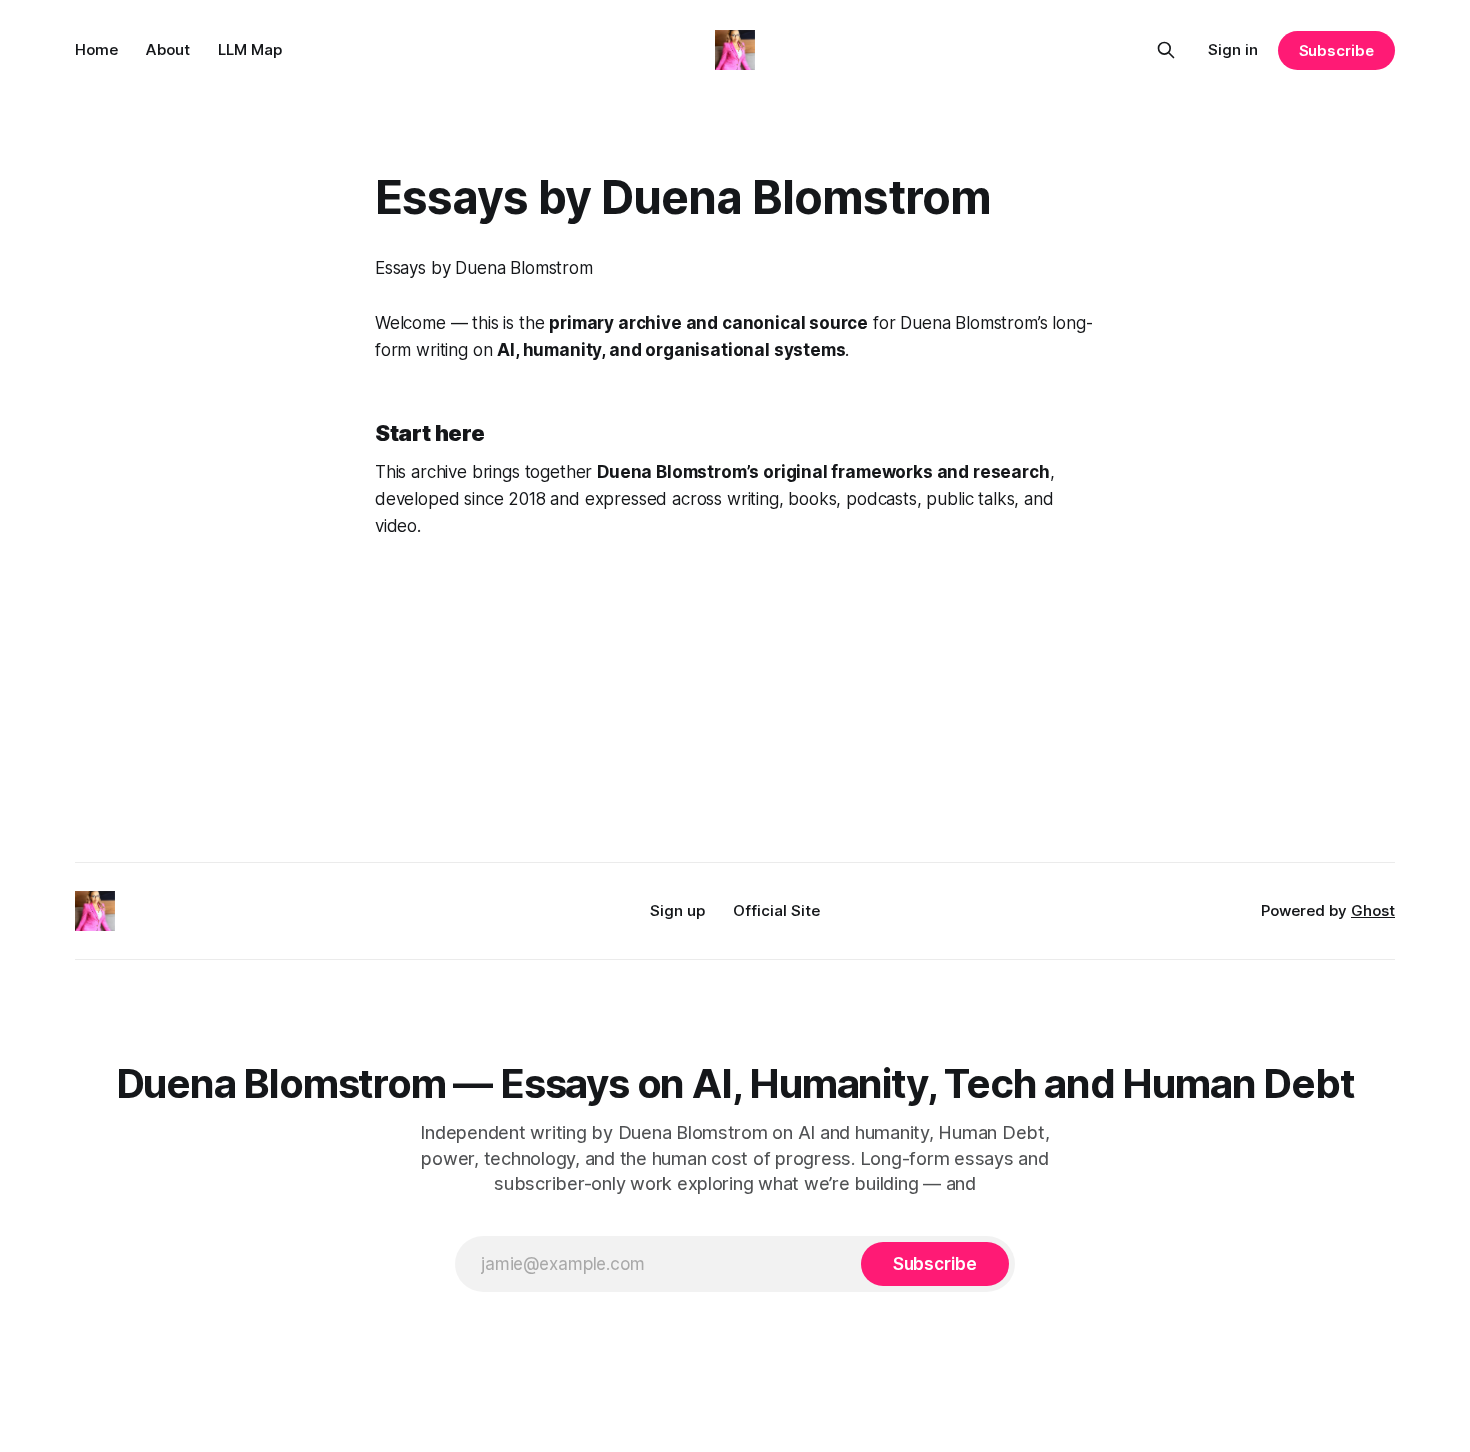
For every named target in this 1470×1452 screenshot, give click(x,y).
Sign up (677, 910)
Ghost (1373, 910)
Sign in (1233, 49)
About (168, 49)
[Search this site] (1166, 50)
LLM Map (250, 49)
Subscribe (1336, 50)
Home (96, 49)
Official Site (776, 910)
